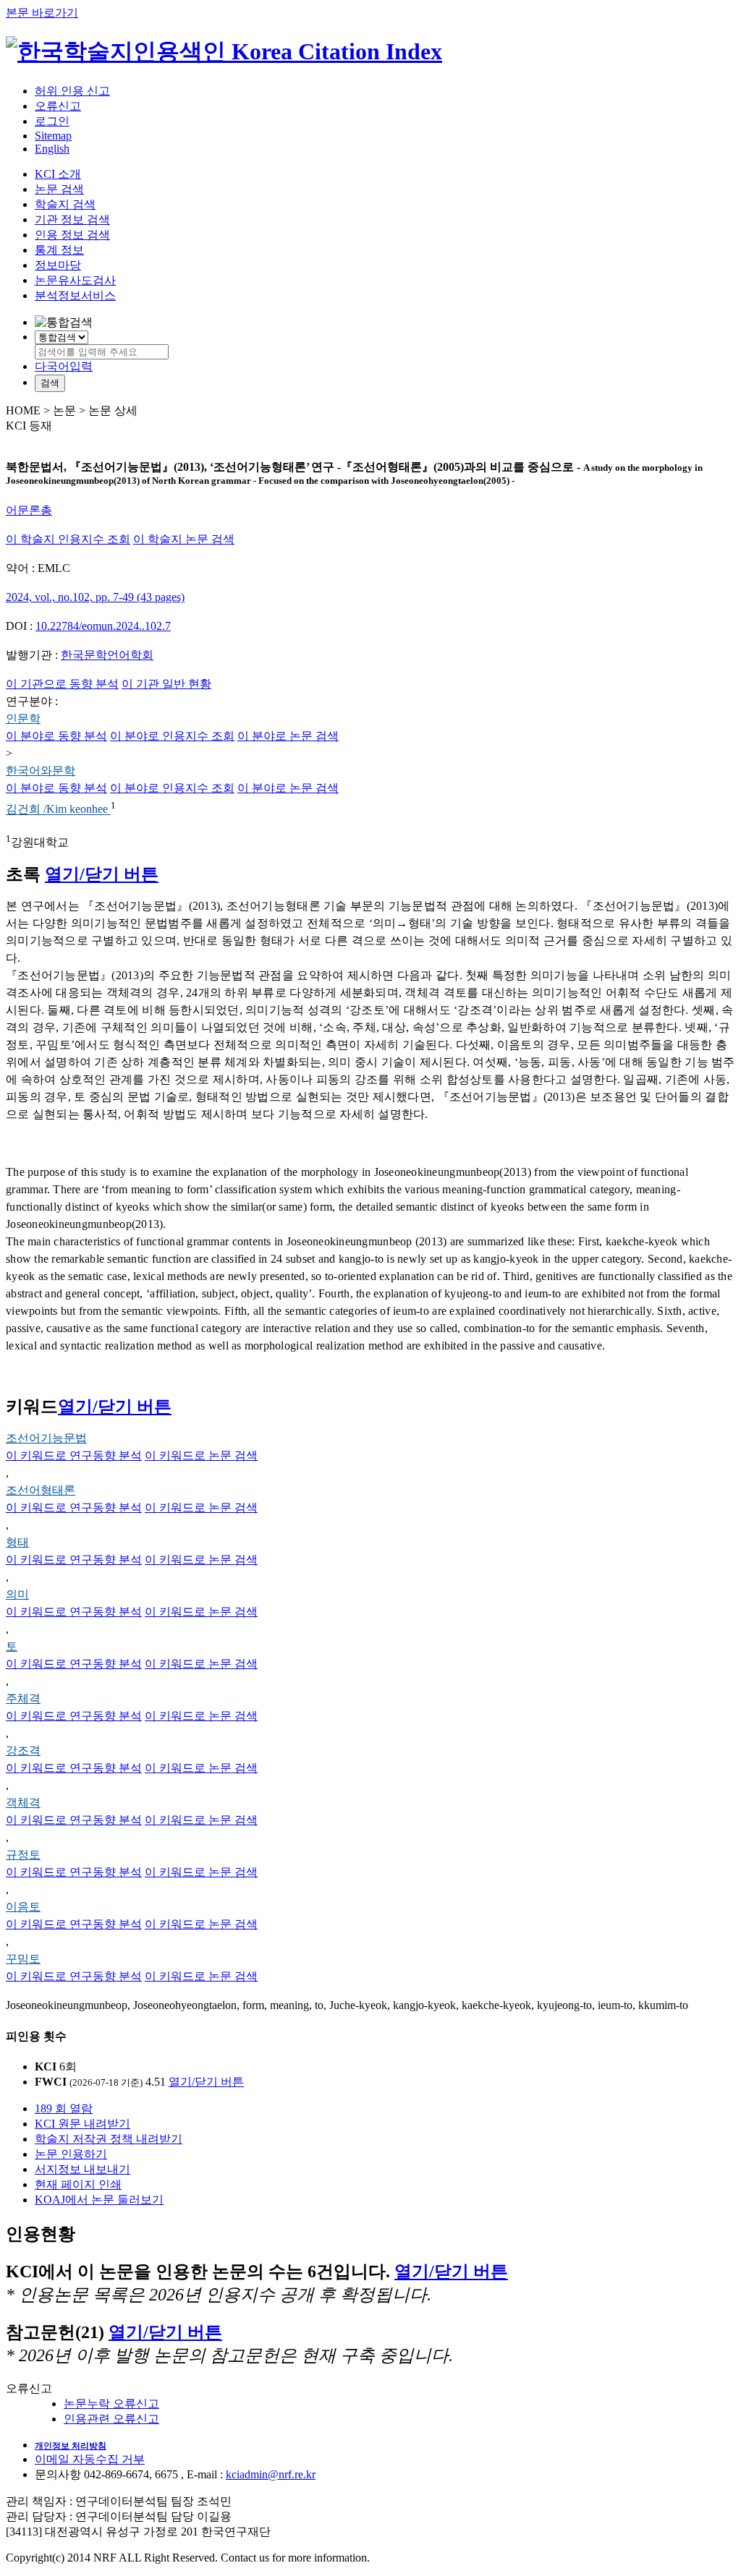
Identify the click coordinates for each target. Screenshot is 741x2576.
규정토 (23, 1855)
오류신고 (58, 106)
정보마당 (58, 265)
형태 (17, 1542)
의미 (17, 1594)
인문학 (23, 718)
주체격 (23, 1698)
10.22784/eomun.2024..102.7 (103, 626)
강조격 (23, 1750)
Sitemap (53, 136)
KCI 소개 (58, 174)
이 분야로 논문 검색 (288, 736)
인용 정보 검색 (72, 235)
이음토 (23, 1907)
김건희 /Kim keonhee (58, 810)
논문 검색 (59, 189)
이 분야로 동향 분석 (56, 736)
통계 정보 (59, 250)
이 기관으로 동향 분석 (62, 684)
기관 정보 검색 (72, 219)
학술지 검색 (65, 204)
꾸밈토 (23, 1959)
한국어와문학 (41, 771)
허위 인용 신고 (72, 91)
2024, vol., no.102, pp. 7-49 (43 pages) (95, 597)
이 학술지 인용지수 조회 (68, 539)
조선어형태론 (41, 1490)
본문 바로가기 (42, 13)
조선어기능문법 (46, 1438)
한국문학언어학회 (107, 655)
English (52, 149)
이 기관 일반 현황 (166, 684)
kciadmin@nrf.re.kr (271, 2474)
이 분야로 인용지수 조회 (172, 736)
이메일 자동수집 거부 (90, 2459)
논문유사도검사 (75, 280)
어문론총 (29, 510)
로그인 (52, 121)
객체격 (23, 1803)
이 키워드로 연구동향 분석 (74, 1455)
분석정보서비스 (75, 295)
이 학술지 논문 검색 (184, 539)
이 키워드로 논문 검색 (201, 1455)
